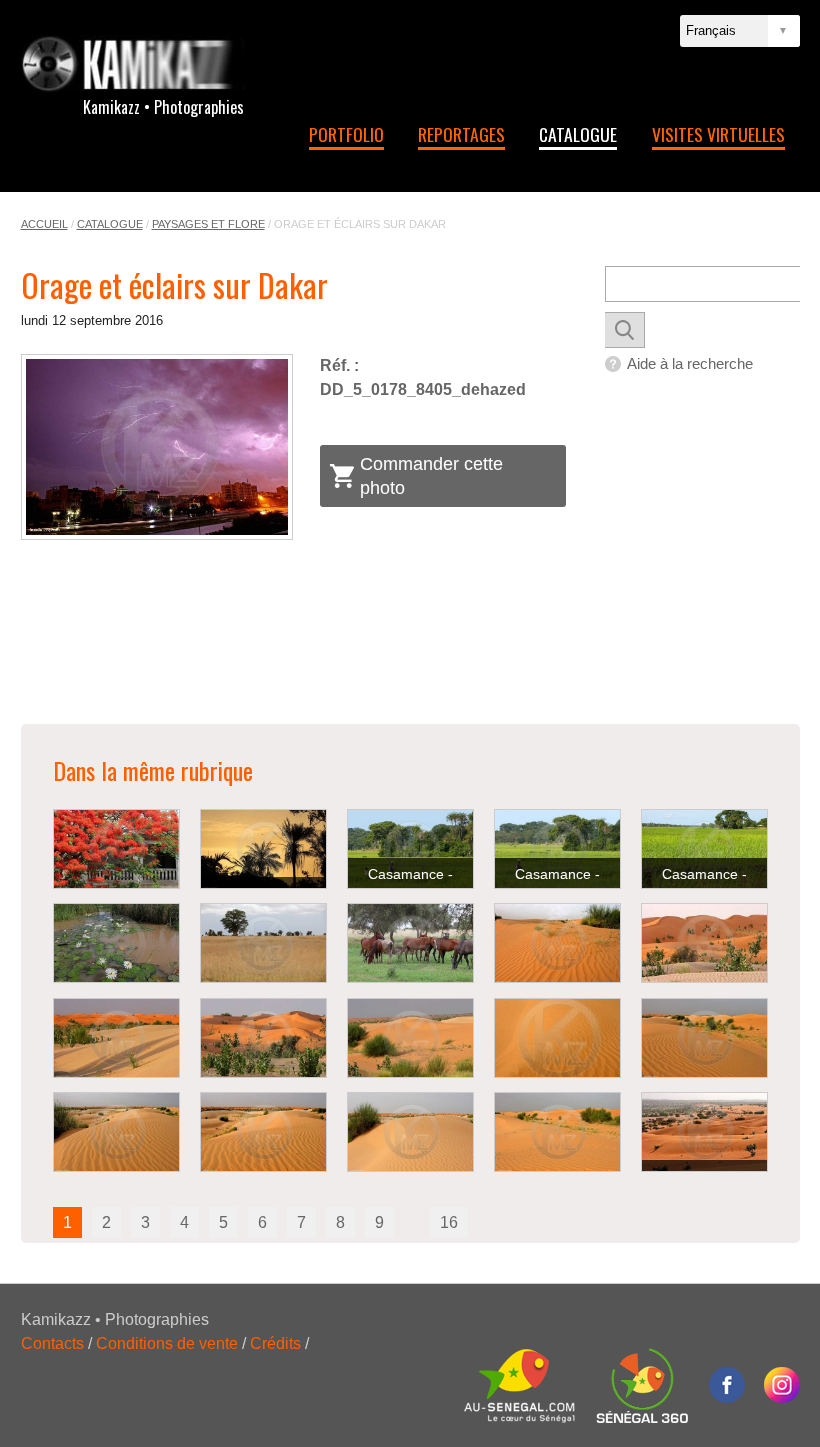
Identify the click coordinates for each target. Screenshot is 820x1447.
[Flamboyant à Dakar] (116, 849)
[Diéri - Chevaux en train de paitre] (410, 943)
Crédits (275, 1343)
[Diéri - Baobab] (263, 943)
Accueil (44, 224)
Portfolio (346, 134)
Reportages (461, 134)
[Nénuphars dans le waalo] (116, 943)
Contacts (52, 1343)
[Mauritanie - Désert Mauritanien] (557, 943)
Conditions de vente (167, 1343)
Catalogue (578, 134)
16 (449, 1222)
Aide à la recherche (690, 363)
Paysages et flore (208, 224)
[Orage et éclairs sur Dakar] (157, 446)
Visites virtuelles (718, 134)
